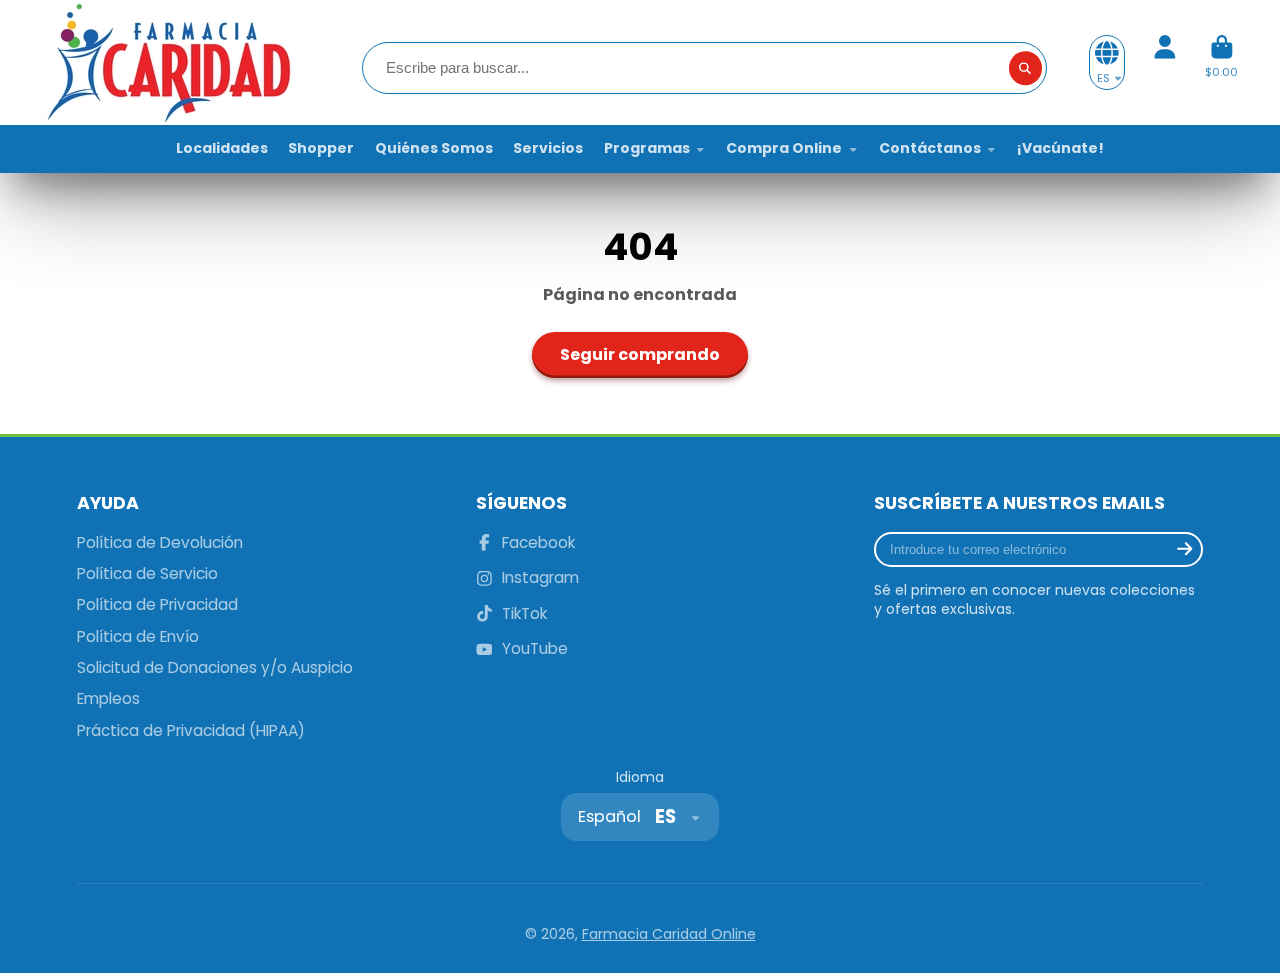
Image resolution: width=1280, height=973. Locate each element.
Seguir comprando (640, 354)
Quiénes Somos (434, 148)
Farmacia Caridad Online (669, 934)
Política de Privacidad (157, 604)
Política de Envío (138, 636)
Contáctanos (930, 148)
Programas (647, 148)
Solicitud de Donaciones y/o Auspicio (215, 667)
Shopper (321, 148)
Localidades (222, 148)
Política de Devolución (160, 542)
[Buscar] (1026, 68)
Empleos (108, 698)
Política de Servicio (147, 573)
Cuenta (1165, 62)
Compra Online (784, 148)
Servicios (548, 148)
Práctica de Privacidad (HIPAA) (191, 730)
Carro (1221, 62)
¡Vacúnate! (1060, 148)
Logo (167, 62)
